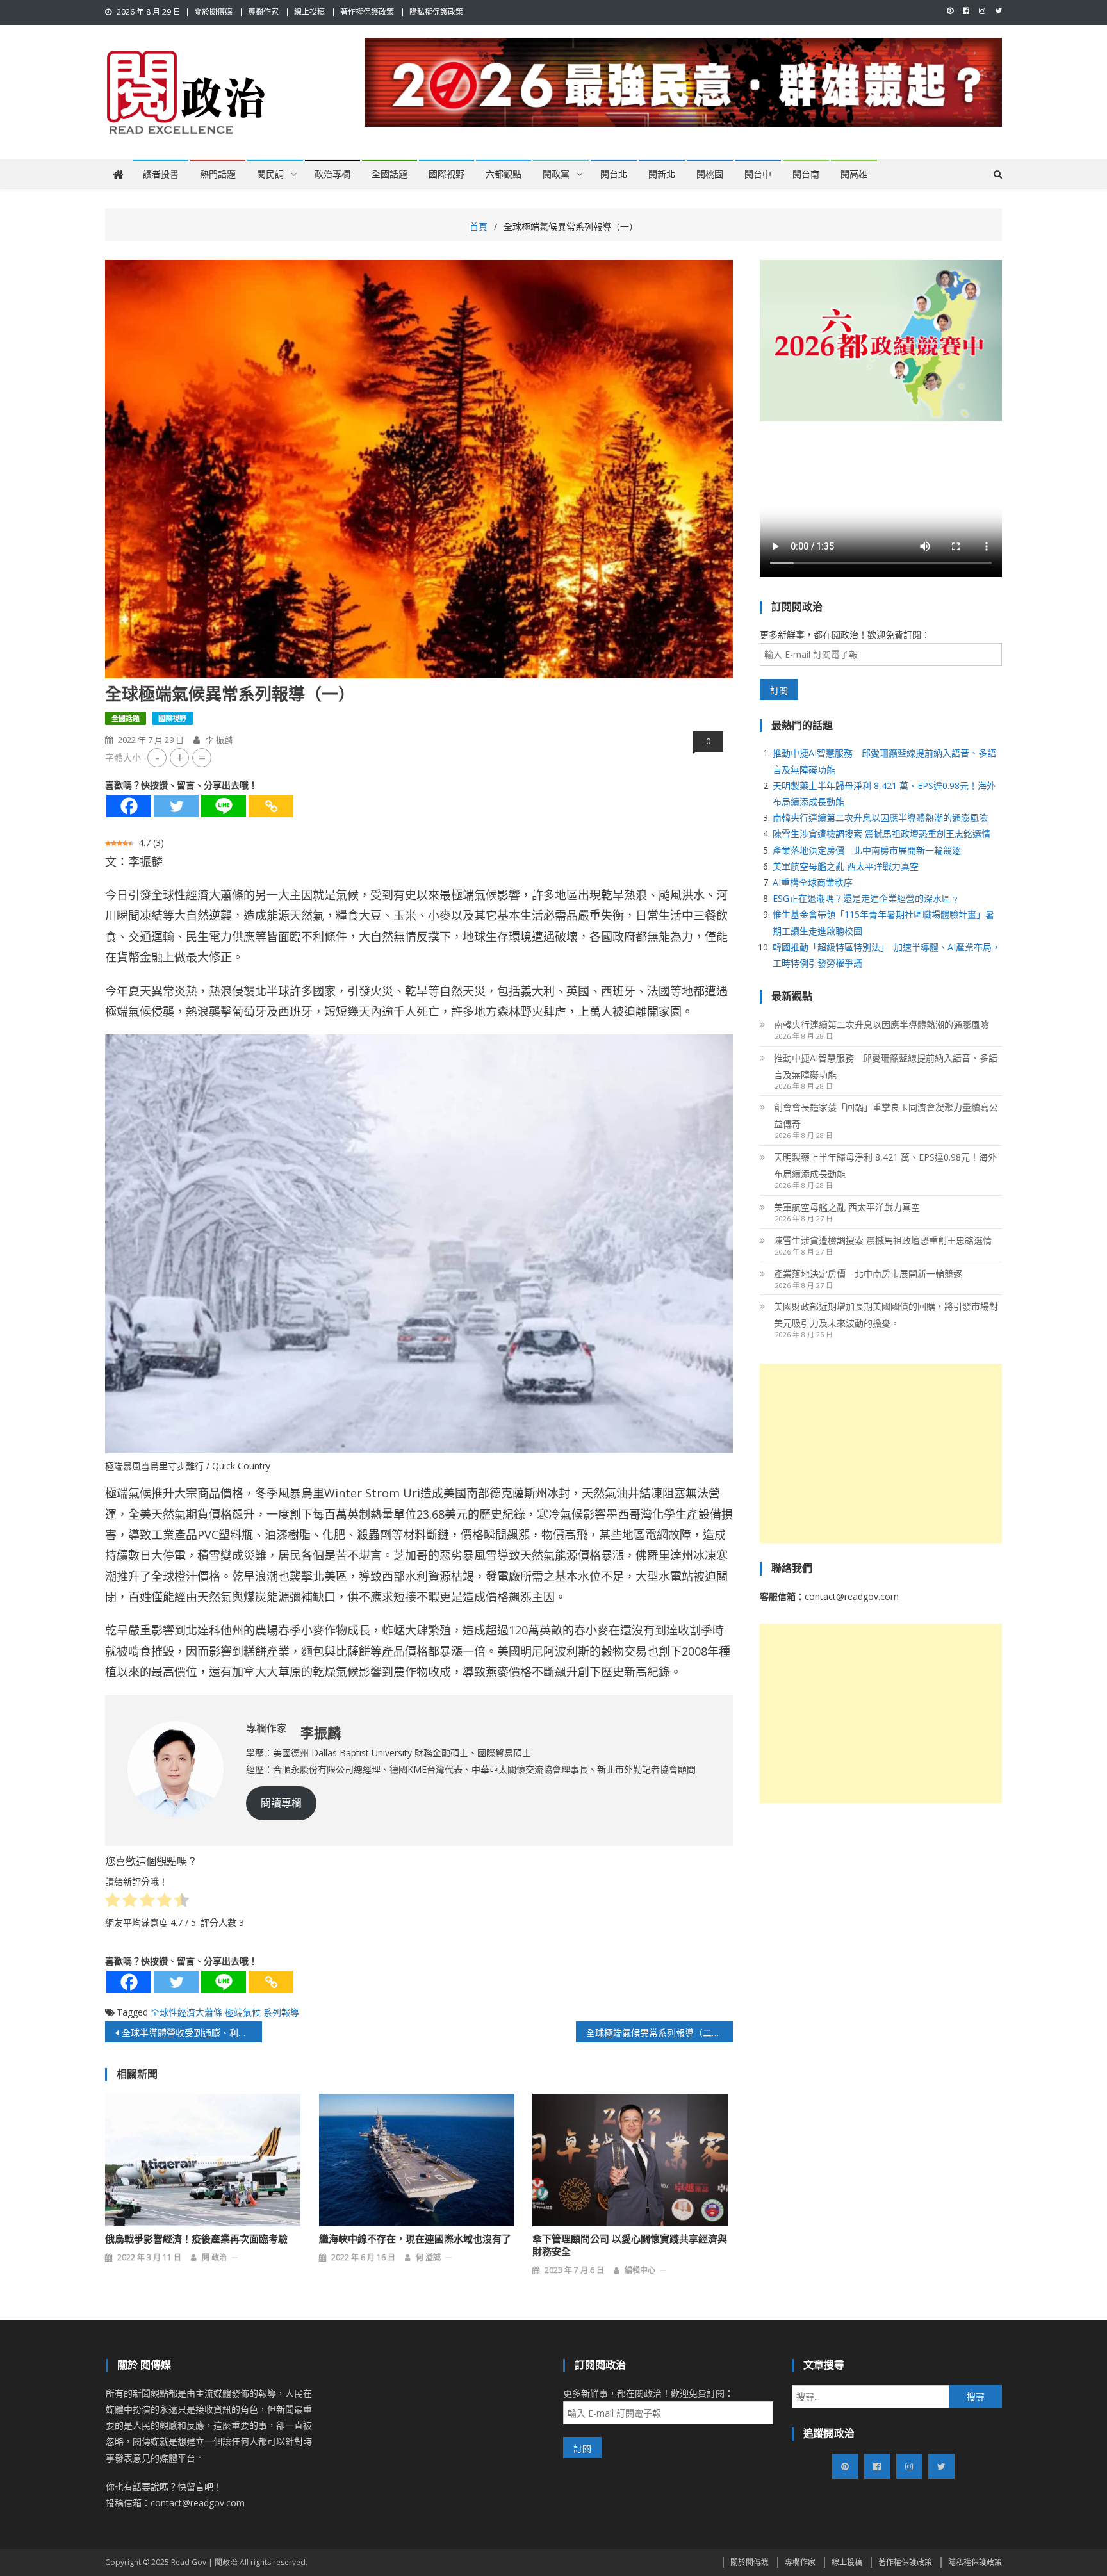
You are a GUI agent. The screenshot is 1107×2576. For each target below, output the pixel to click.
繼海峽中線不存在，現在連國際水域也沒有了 (415, 2239)
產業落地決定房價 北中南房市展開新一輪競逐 (867, 850)
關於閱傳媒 (213, 12)
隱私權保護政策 (436, 12)
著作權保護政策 (367, 12)
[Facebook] (129, 806)
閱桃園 (710, 174)
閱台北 (614, 174)
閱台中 (758, 174)
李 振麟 (219, 740)
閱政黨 (556, 174)
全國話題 (389, 174)
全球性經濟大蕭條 (186, 2012)
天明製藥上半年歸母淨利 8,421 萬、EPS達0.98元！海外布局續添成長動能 (885, 1165)
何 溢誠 (428, 2257)
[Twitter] (176, 806)
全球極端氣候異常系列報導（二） (653, 2033)
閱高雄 (854, 174)
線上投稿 (309, 12)
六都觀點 (504, 174)
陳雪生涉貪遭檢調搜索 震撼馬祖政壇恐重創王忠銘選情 (881, 834)
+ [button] (180, 757)
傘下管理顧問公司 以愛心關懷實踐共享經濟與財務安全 (630, 2246)
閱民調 (270, 174)
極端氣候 (243, 2012)
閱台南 (806, 174)
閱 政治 (214, 2257)
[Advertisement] (881, 1453)
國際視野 (447, 174)
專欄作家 (263, 12)
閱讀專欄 (281, 1803)
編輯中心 (640, 2270)
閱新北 (662, 174)
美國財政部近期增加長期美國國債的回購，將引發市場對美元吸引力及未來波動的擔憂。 (886, 1315)
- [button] (157, 757)
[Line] (224, 806)
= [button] (202, 757)
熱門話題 (218, 174)
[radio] (112, 1902)
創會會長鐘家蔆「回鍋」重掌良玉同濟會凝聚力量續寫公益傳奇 (886, 1115)
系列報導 (281, 2012)
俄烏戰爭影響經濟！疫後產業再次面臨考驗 (196, 2239)
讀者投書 (161, 174)
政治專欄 (332, 174)
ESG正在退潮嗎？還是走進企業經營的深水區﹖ (866, 898)
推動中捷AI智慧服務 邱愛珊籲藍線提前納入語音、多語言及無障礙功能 (886, 1066)
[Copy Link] (271, 806)
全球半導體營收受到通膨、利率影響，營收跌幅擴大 (192, 2033)
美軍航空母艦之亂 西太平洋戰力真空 (846, 866)
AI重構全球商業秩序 (813, 882)
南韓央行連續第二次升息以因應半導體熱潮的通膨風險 (880, 818)
